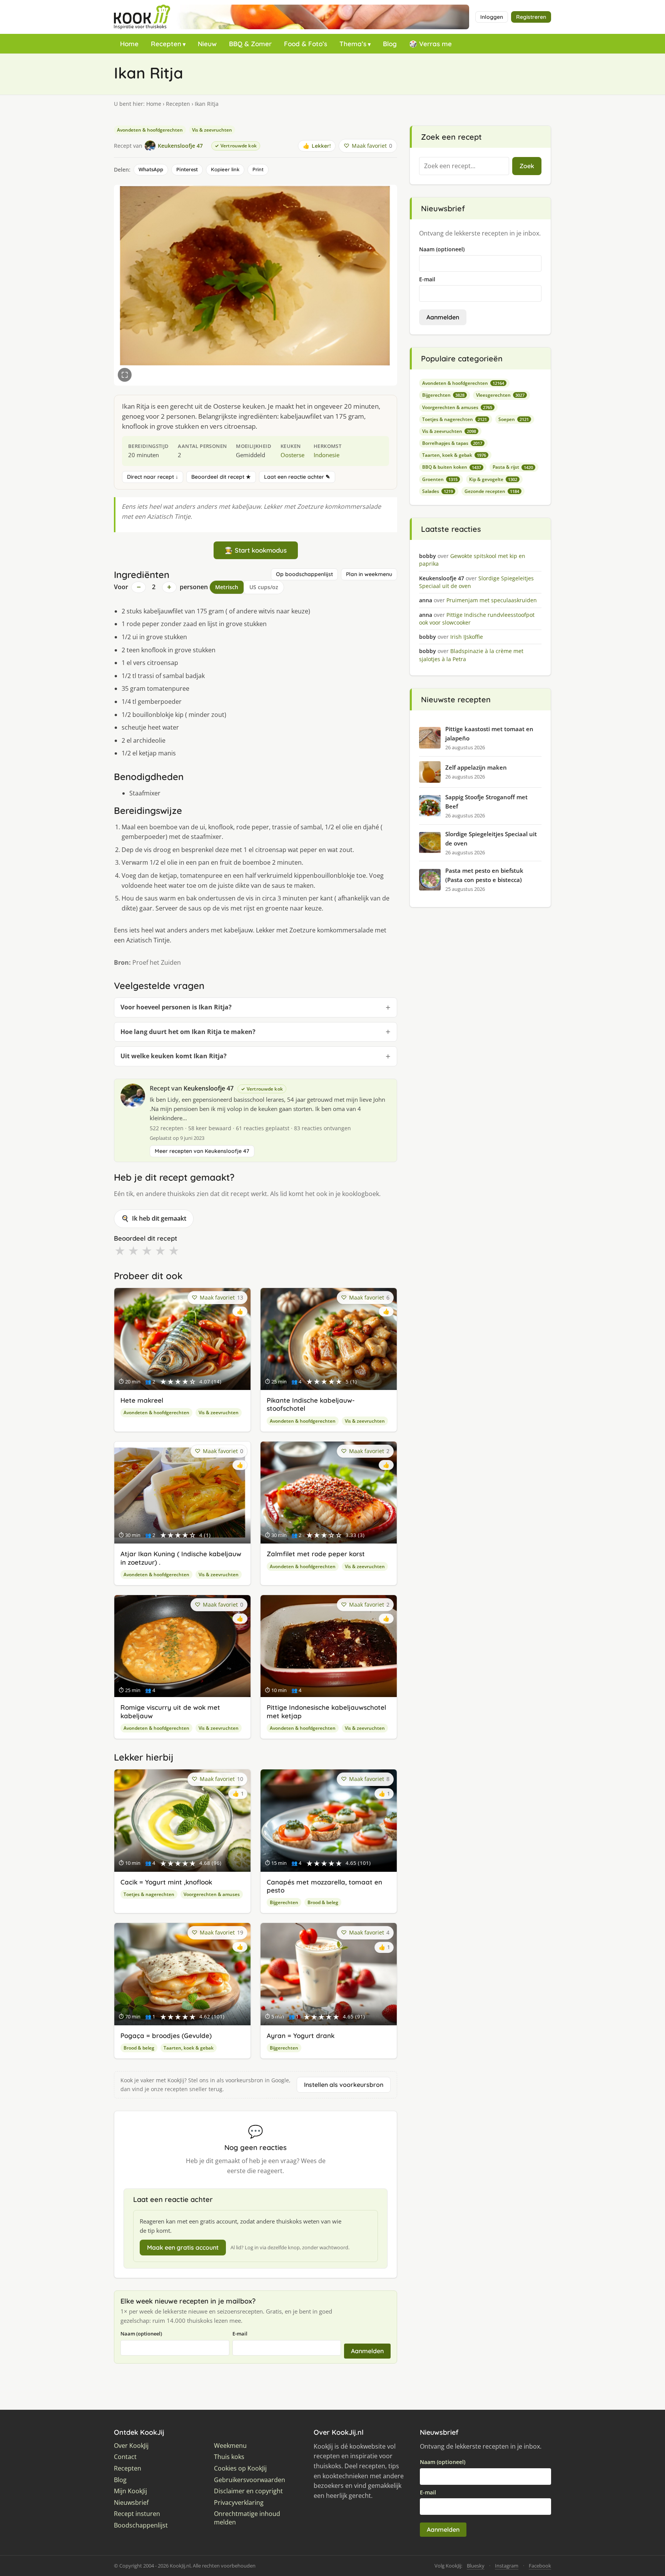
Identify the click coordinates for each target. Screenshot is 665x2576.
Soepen (514, 419)
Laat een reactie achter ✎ (297, 477)
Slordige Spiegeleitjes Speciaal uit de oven (491, 839)
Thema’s (353, 44)
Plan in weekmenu (369, 574)
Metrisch (227, 587)
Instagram (507, 2566)
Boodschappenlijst (141, 2525)
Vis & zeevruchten (212, 130)
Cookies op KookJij (240, 2468)
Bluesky (476, 2566)
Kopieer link (225, 169)
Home (129, 44)
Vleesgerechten (500, 395)
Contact (125, 2457)
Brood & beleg (323, 1902)
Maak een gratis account (183, 2247)
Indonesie (327, 455)
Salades (438, 491)
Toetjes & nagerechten (149, 1894)
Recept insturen (137, 2514)
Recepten (166, 44)
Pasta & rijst (513, 467)
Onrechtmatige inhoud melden (247, 2518)
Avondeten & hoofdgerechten (150, 130)
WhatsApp (151, 169)
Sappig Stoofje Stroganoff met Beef (486, 802)
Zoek (527, 166)
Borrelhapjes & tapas (452, 443)
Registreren (531, 17)
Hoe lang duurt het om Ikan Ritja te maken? (188, 1032)
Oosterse (292, 455)
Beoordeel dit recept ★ (221, 477)
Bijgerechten (284, 1902)
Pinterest (187, 169)
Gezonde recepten (492, 491)
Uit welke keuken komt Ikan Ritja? (174, 1056)
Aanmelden (367, 2351)
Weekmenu (230, 2446)
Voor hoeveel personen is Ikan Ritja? (176, 1007)
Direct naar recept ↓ (153, 477)
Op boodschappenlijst (304, 574)
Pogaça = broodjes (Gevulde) (166, 2036)
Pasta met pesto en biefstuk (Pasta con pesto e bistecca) (484, 875)
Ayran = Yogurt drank (301, 2036)
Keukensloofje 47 (209, 1088)
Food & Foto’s (306, 44)
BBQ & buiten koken (452, 467)
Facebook (540, 2566)
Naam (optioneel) (141, 2334)
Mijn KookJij (130, 2491)
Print (258, 169)
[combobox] (464, 166)
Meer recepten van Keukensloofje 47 (202, 1151)
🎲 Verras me (430, 44)
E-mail (240, 2334)
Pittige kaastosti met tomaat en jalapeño (489, 733)
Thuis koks (229, 2457)
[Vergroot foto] (125, 375)
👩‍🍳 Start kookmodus (256, 550)
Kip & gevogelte (493, 479)
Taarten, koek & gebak (189, 2048)
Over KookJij (131, 2446)
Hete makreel (142, 1400)
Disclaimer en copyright (248, 2491)
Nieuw (207, 44)
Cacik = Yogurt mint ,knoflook (166, 1882)
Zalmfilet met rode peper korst (316, 1554)
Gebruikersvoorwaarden (250, 2480)
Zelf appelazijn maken (476, 767)
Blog (390, 44)
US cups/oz (264, 587)
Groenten (440, 479)
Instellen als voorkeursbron (344, 2085)
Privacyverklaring (239, 2503)
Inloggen (492, 17)
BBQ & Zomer (250, 44)
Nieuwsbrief (131, 2503)
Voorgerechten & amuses (212, 1894)
